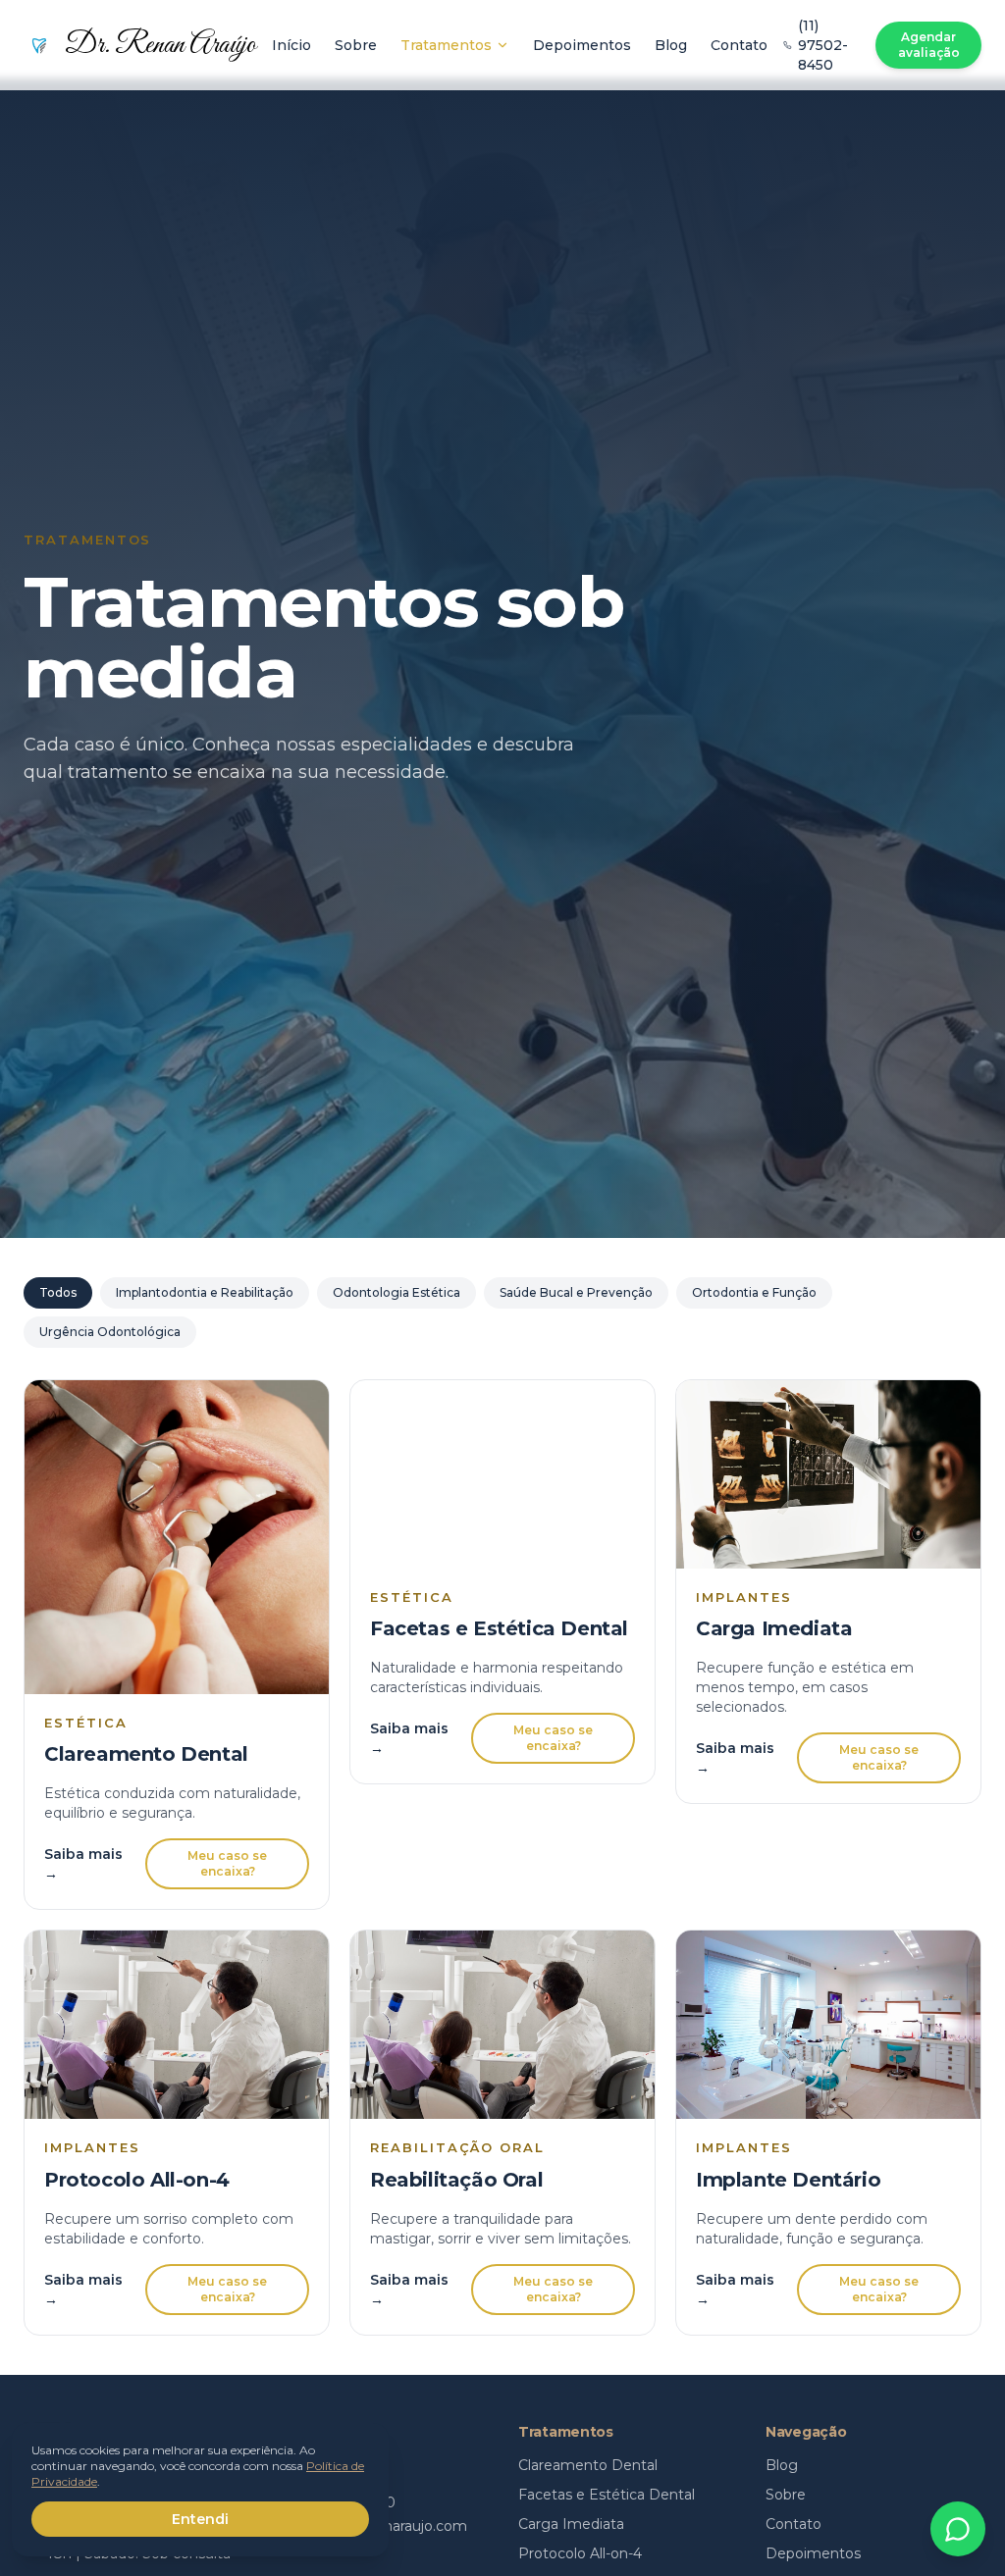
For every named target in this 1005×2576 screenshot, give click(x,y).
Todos (58, 1292)
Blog (671, 45)
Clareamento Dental (588, 2465)
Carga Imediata (571, 2524)
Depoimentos (582, 45)
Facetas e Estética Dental (607, 2495)
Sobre (356, 45)
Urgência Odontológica (110, 1332)
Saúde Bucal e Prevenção (576, 1292)
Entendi (200, 2519)
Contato (739, 45)
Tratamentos (446, 45)
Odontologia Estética (397, 1292)
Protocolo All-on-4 (580, 2553)
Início (291, 45)
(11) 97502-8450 (823, 45)
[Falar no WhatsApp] (958, 2529)
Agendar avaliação (929, 45)
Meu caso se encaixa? (227, 1863)
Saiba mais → (83, 1864)
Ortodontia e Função (754, 1292)
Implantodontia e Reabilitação (205, 1292)
